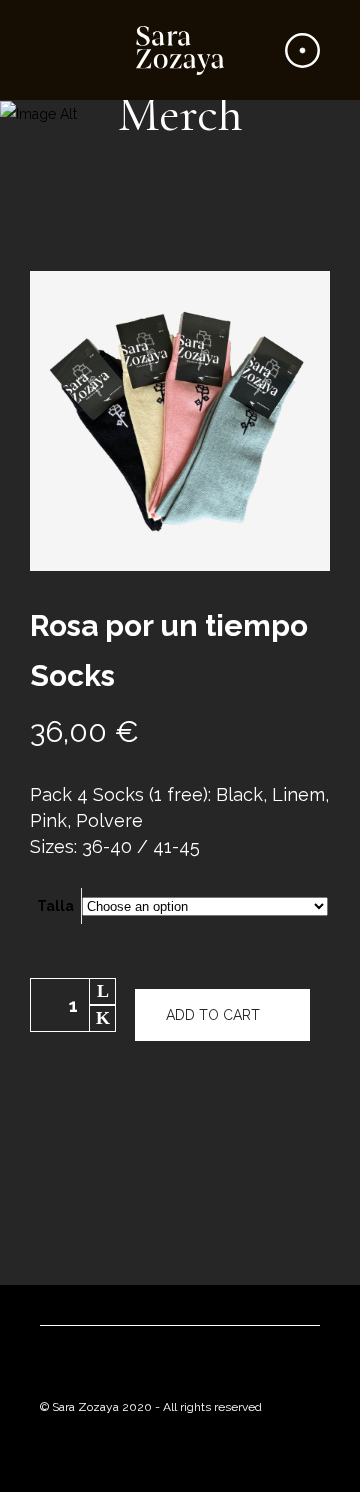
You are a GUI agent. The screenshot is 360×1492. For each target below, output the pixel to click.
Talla (55, 906)
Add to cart (213, 1015)
